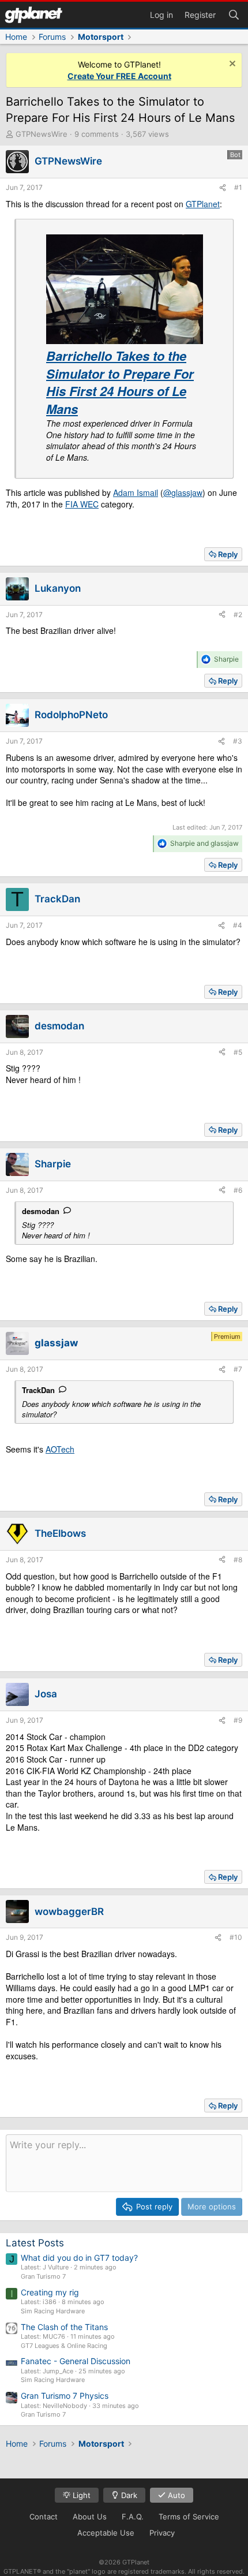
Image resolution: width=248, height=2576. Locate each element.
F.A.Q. (133, 2517)
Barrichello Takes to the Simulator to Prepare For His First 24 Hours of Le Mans (120, 382)
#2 (238, 615)
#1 (238, 187)
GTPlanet (203, 204)
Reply (228, 554)
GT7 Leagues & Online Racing (64, 2346)
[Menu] (33, 15)
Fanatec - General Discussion (76, 2361)
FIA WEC (82, 504)
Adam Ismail (136, 492)
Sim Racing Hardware (53, 2311)
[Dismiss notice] (231, 65)
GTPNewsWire (42, 134)
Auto (175, 2495)
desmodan (41, 1211)
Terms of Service (189, 2517)
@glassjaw (183, 492)
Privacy (162, 2533)
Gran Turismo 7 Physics (65, 2396)
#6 (238, 1190)
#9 (238, 1720)
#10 (236, 1937)
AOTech (60, 1449)
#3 (238, 741)
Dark (128, 2495)
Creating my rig (50, 2292)
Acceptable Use (106, 2533)
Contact (44, 2517)
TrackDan (38, 1390)
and (204, 843)
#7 (238, 1369)
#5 (238, 1052)
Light (80, 2495)
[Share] (223, 188)
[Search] (234, 14)
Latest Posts (35, 2243)
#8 (238, 1560)
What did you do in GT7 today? (79, 2258)
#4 (238, 925)
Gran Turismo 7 (43, 2276)
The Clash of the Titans (64, 2327)
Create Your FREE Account (119, 76)
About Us (90, 2517)
